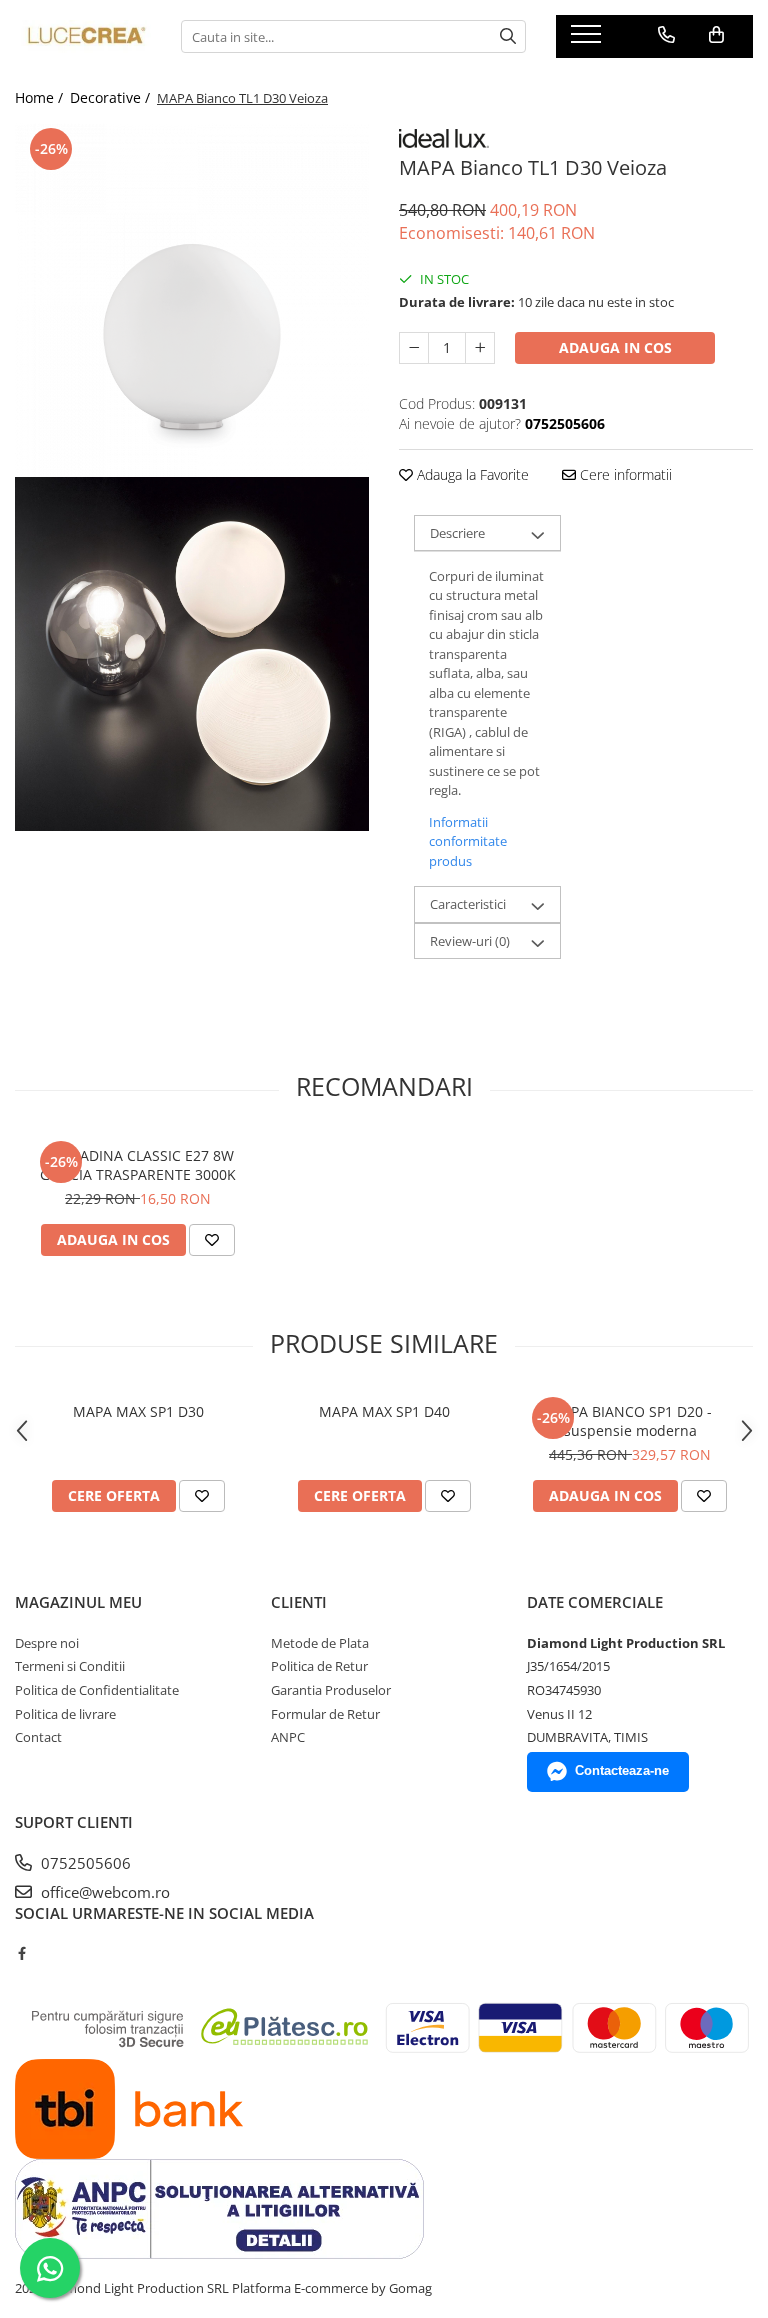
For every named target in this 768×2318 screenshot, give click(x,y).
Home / (41, 97)
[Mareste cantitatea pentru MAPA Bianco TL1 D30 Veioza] (480, 348)
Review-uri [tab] (470, 941)
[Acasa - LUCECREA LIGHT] (83, 36)
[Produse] (588, 40)
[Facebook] (21, 1953)
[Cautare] (508, 36)
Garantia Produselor (331, 1690)
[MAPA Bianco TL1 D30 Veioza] (192, 300)
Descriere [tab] (457, 533)
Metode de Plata (320, 1643)
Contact (38, 1737)
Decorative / (112, 97)
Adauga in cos (615, 347)
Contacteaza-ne (622, 1770)
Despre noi (47, 1643)
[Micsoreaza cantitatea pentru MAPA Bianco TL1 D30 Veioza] (414, 348)
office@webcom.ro (103, 1892)
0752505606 (84, 1863)
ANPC (288, 1737)
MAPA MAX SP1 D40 (384, 1411)
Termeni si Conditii (70, 1666)
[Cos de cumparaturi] (716, 35)
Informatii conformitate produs (468, 841)
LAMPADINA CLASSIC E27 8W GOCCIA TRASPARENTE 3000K (138, 1165)
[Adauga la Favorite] (212, 1240)
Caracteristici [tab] (468, 904)
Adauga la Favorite (471, 474)
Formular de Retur (325, 1714)
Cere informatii (624, 474)
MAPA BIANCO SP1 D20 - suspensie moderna (630, 1421)
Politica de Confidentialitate (97, 1690)
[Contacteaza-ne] (666, 35)
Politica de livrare (65, 1714)
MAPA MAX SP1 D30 (138, 1411)
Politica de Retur (319, 1666)
